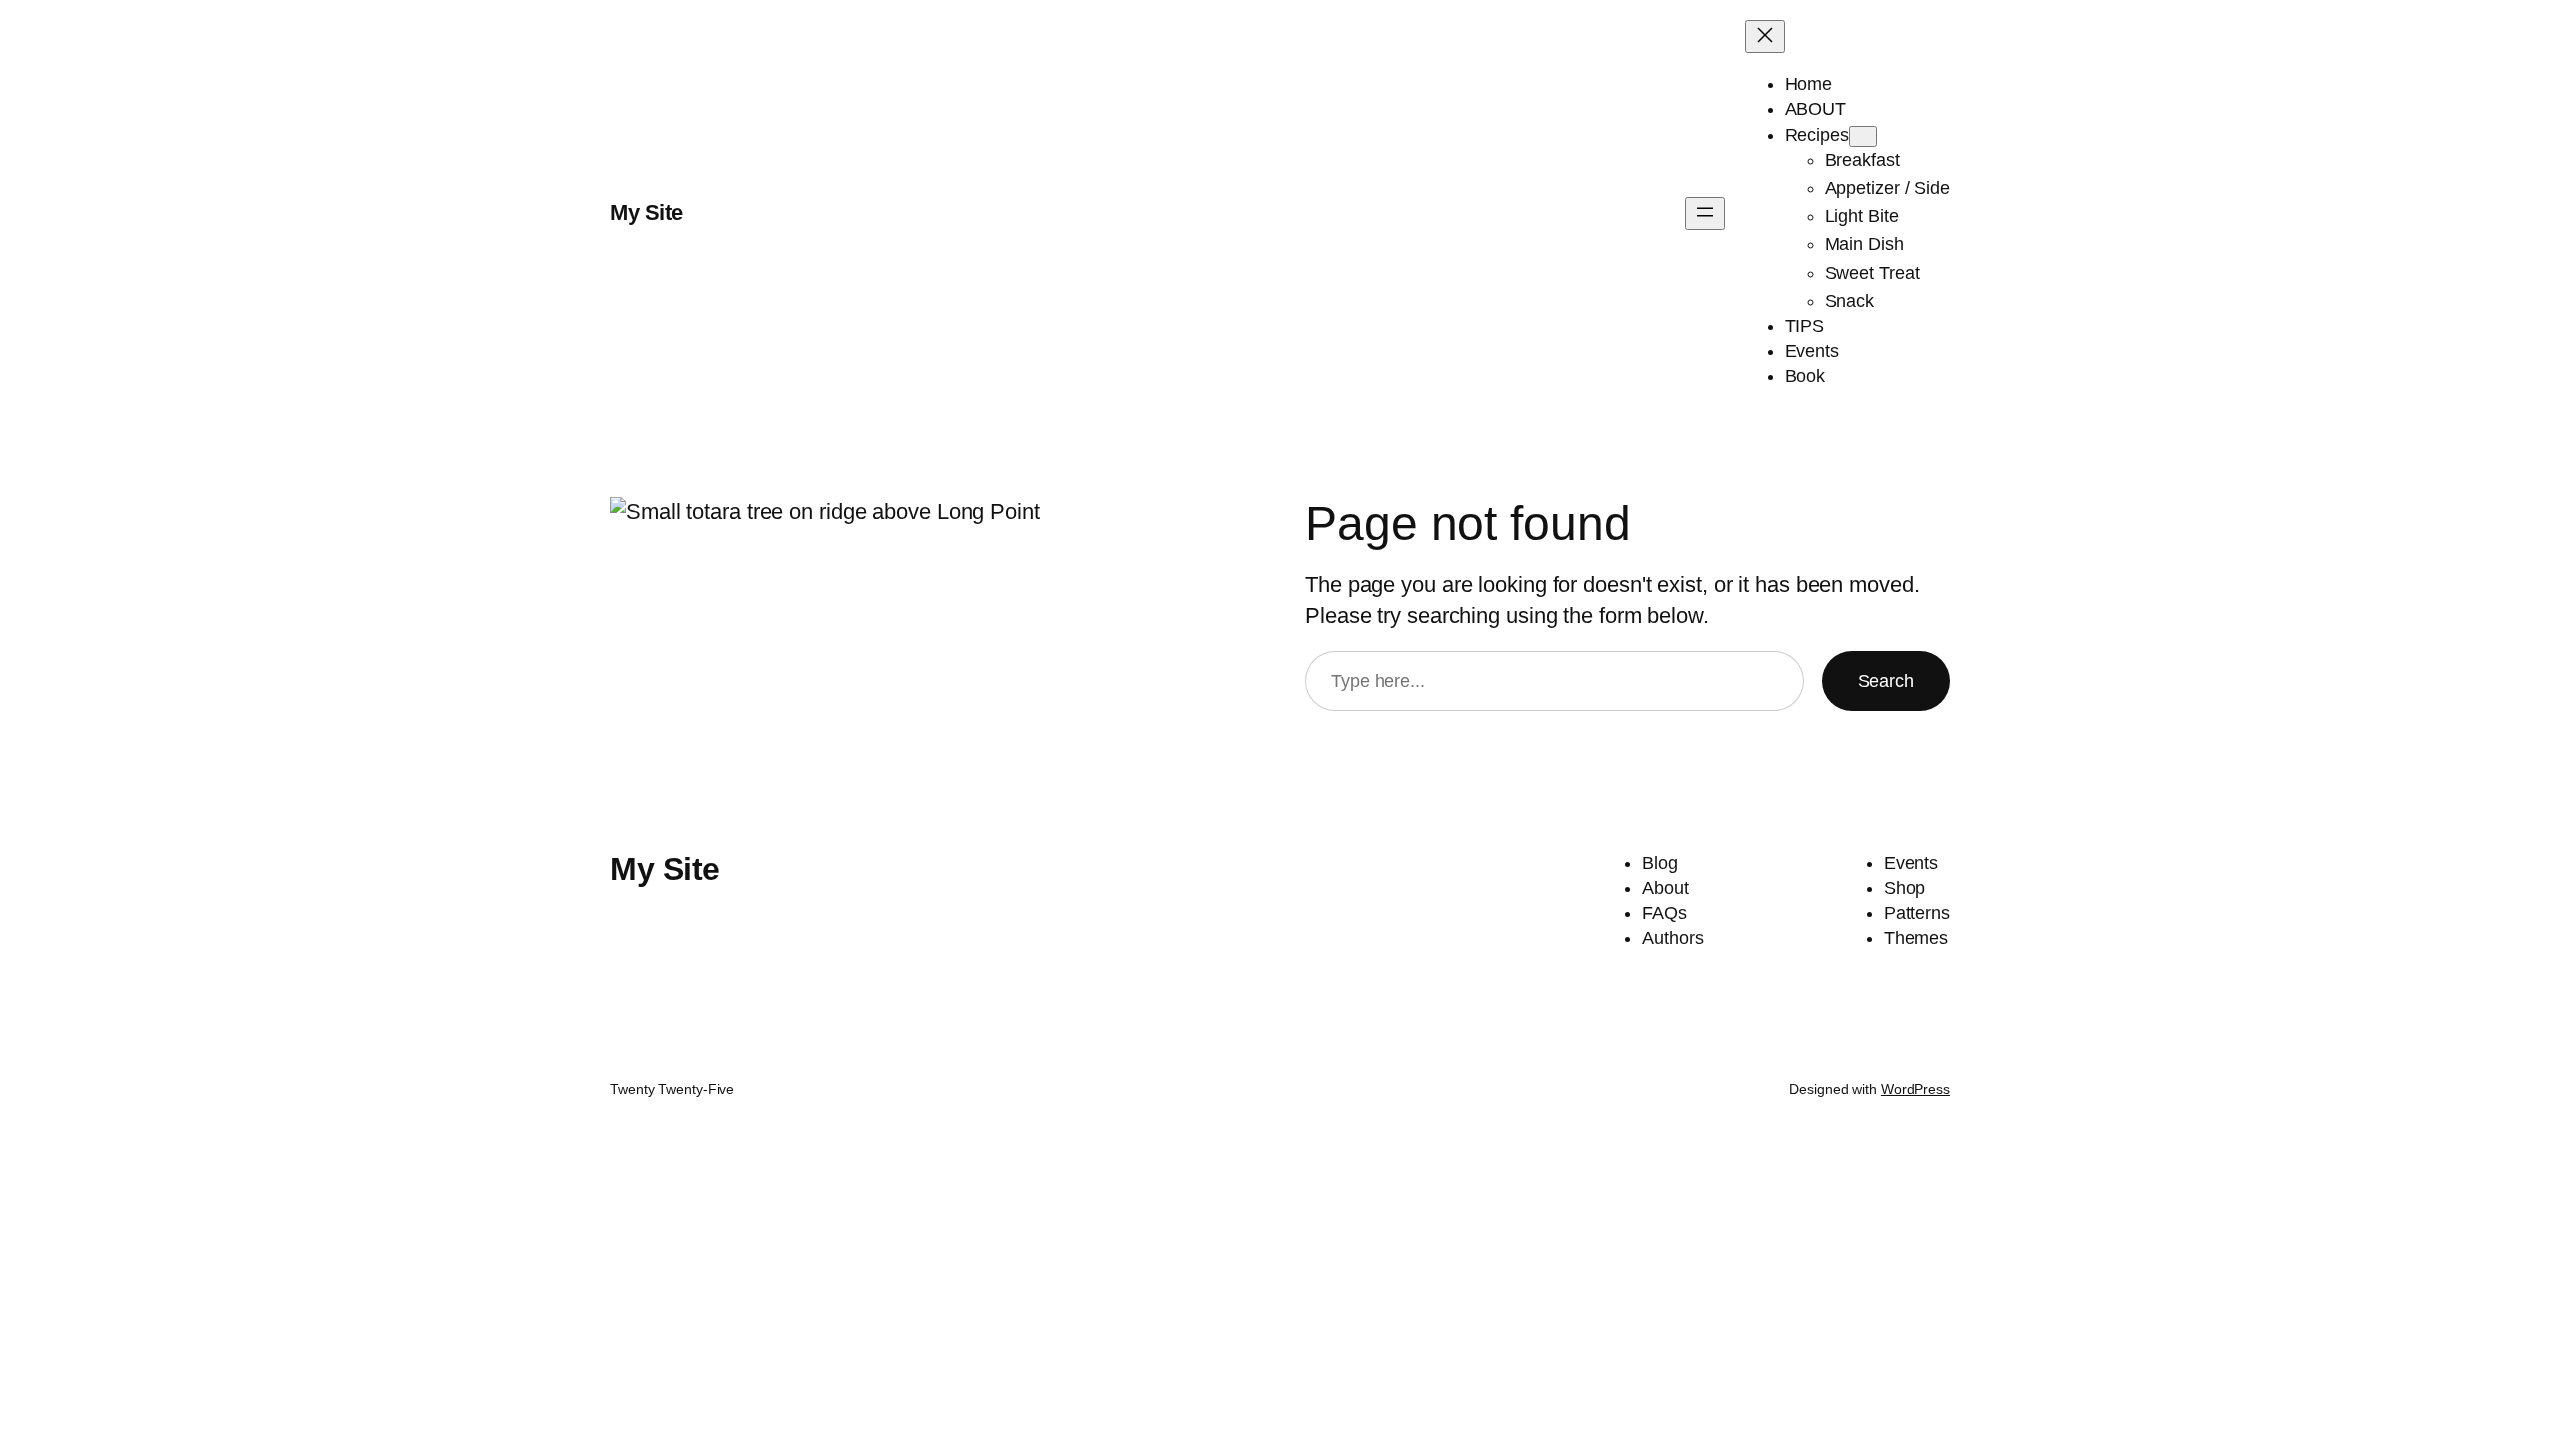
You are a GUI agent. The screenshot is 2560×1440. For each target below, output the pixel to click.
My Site (646, 212)
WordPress (1915, 1089)
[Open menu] (1705, 213)
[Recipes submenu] (1863, 136)
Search (1886, 681)
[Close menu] (1765, 36)
